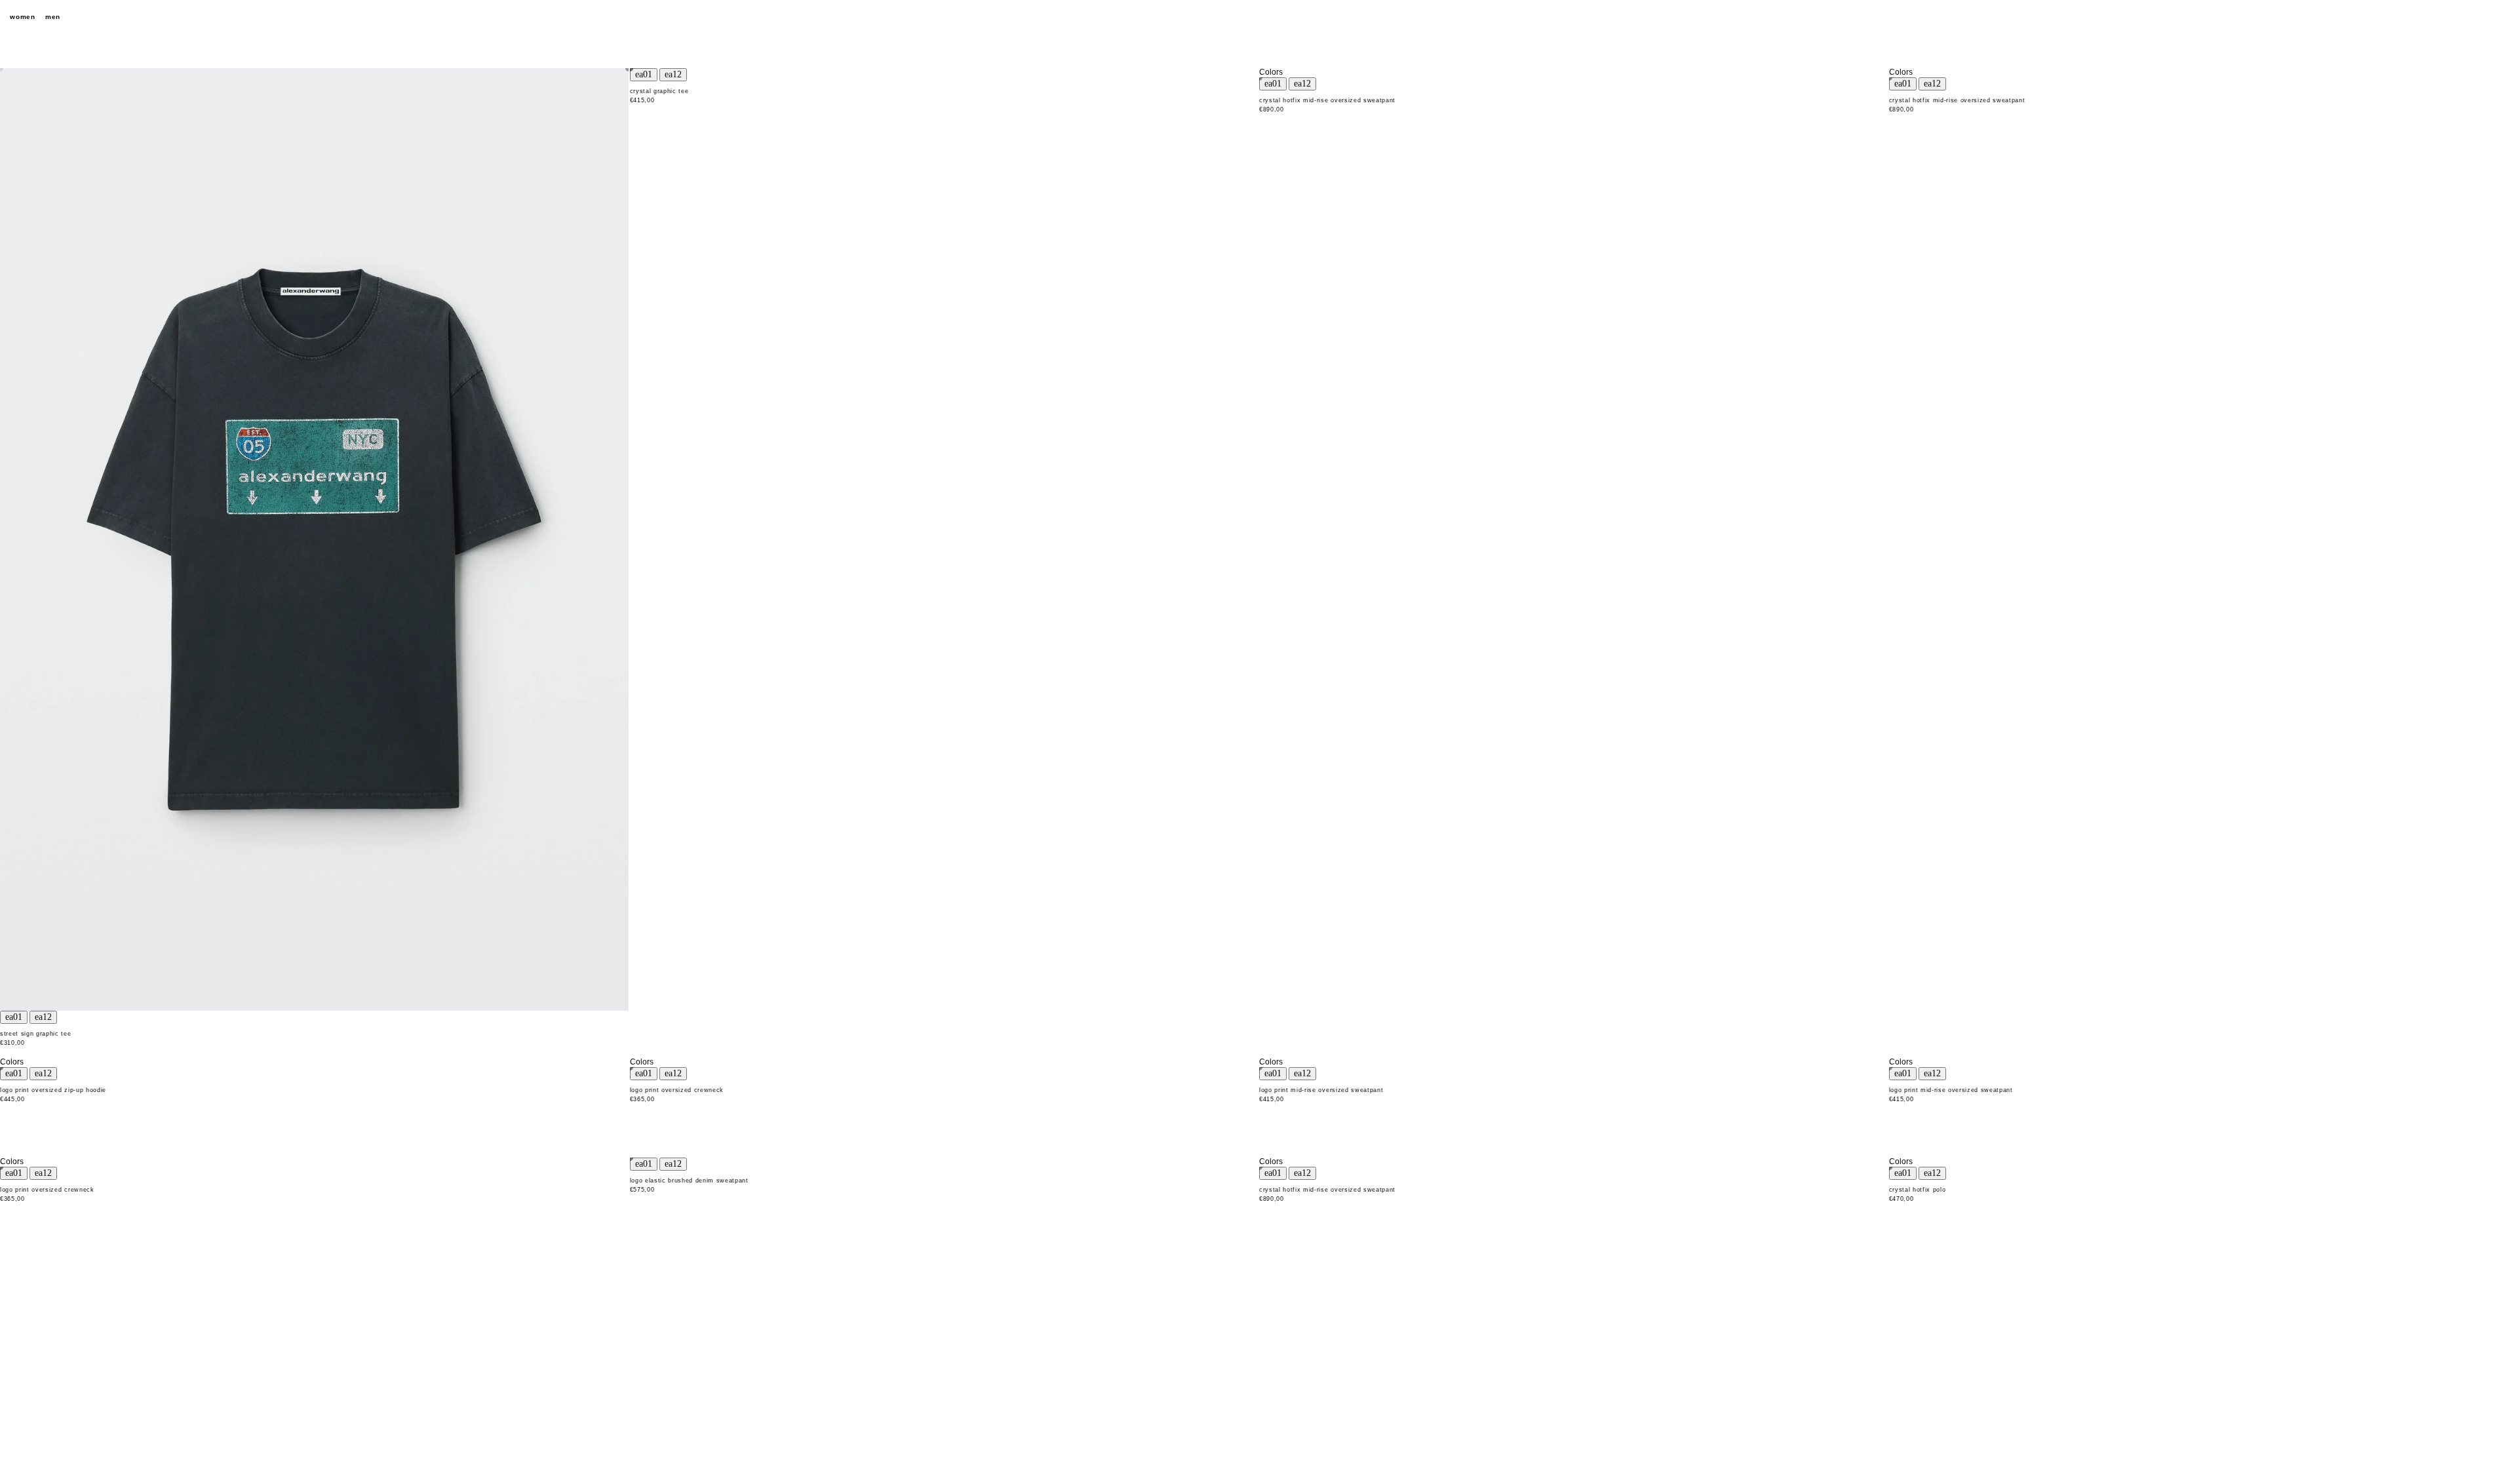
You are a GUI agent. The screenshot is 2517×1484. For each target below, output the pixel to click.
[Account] (2478, 17)
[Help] (2455, 17)
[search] (2432, 17)
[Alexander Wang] (1258, 17)
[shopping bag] (2501, 17)
